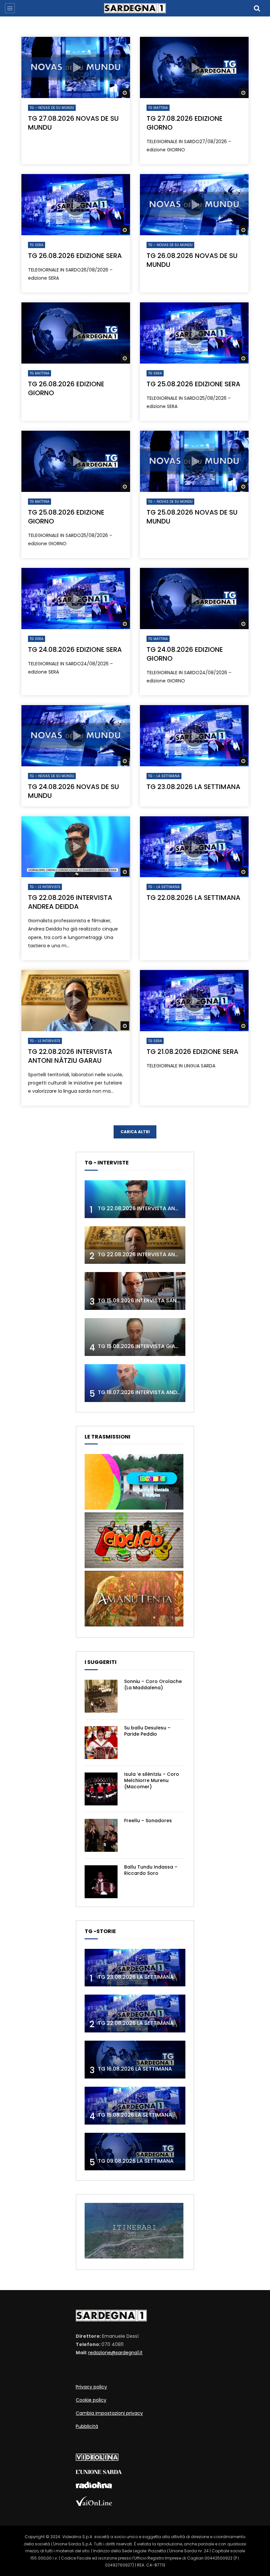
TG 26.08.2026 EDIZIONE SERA (75, 256)
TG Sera (37, 245)
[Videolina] (97, 2459)
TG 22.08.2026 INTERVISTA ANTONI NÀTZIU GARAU (70, 1056)
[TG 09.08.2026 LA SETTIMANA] (135, 2152)
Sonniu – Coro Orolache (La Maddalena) (153, 1684)
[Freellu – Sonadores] (101, 1835)
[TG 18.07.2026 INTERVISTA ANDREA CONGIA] (135, 1383)
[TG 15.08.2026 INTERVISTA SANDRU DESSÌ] (135, 1291)
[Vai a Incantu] (134, 1508)
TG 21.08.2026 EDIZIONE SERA (192, 1052)
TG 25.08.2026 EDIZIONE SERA (193, 384)
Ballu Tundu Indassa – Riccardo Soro (151, 1870)
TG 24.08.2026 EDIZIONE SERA (75, 650)
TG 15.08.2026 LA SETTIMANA (135, 2115)
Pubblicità (87, 2426)
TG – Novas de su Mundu (52, 108)
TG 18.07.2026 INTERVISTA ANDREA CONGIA (153, 1392)
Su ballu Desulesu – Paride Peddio (147, 1731)
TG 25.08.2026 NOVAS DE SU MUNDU (192, 517)
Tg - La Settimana (164, 776)
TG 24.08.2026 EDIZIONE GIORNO (185, 654)
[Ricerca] (257, 8)
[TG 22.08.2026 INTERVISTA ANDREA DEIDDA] (135, 1199)
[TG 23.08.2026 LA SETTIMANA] (135, 1968)
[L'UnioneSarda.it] (99, 2472)
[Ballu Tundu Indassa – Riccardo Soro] (101, 1882)
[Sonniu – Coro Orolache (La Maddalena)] (101, 1696)
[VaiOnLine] (94, 2504)
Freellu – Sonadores (148, 1821)
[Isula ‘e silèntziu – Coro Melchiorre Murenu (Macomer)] (101, 1789)
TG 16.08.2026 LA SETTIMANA (135, 2069)
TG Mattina (158, 108)
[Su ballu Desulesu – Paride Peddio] (101, 1743)
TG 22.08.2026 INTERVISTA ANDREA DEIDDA (70, 902)
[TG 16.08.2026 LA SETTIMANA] (135, 2060)
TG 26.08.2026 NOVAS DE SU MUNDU (192, 260)
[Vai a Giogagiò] (134, 1567)
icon (76, 67)
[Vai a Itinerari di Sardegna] (134, 2257)
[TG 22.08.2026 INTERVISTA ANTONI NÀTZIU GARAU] (135, 1245)
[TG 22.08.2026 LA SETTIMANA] (135, 2014)
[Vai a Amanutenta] (134, 1625)
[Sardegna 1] (135, 8)
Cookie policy (91, 2400)
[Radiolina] (94, 2487)
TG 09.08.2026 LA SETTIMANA (136, 2161)
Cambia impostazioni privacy (109, 2413)
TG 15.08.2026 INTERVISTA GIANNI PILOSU (150, 1346)
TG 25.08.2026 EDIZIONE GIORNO (66, 517)
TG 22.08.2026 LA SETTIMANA (193, 898)
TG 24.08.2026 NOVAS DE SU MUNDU (73, 791)
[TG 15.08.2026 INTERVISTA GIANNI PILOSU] (135, 1337)
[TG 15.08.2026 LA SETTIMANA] (135, 2106)
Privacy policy (91, 2387)
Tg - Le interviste (45, 887)
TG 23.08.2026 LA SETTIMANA (193, 787)
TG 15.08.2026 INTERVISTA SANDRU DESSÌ (150, 1301)
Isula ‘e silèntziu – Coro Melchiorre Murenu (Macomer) (152, 1780)
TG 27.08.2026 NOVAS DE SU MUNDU (73, 123)
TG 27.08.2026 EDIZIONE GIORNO (185, 123)
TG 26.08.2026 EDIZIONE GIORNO (66, 388)
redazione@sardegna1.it (115, 2353)
